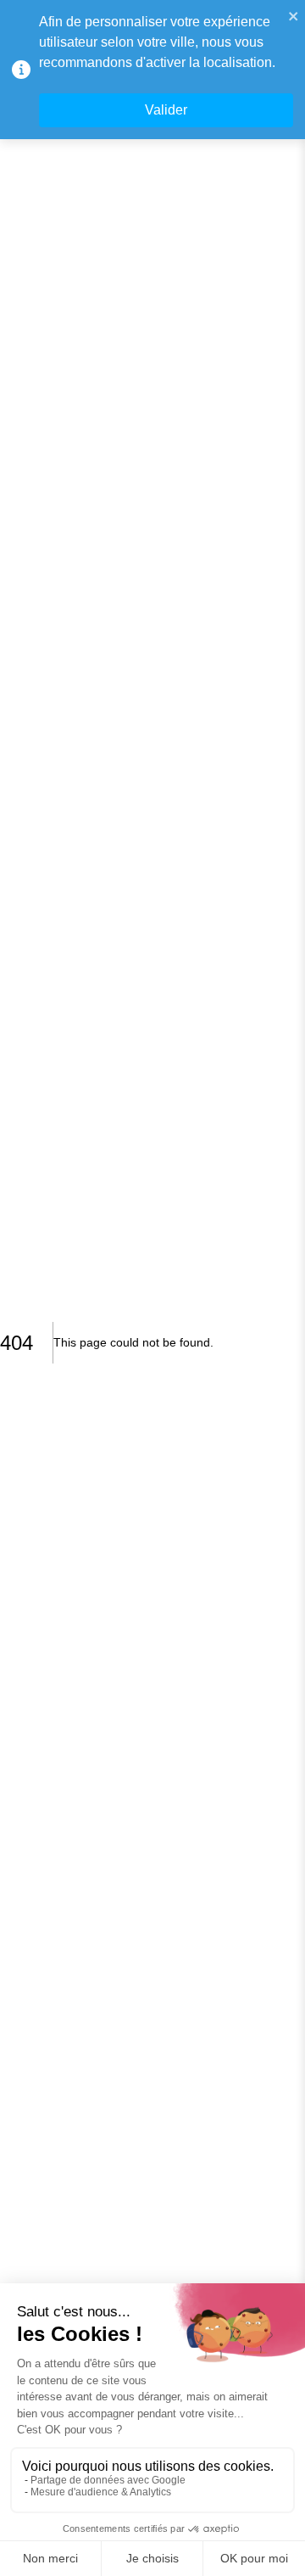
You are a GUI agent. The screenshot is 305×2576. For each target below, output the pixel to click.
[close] (294, 15)
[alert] (152, 70)
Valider (166, 110)
